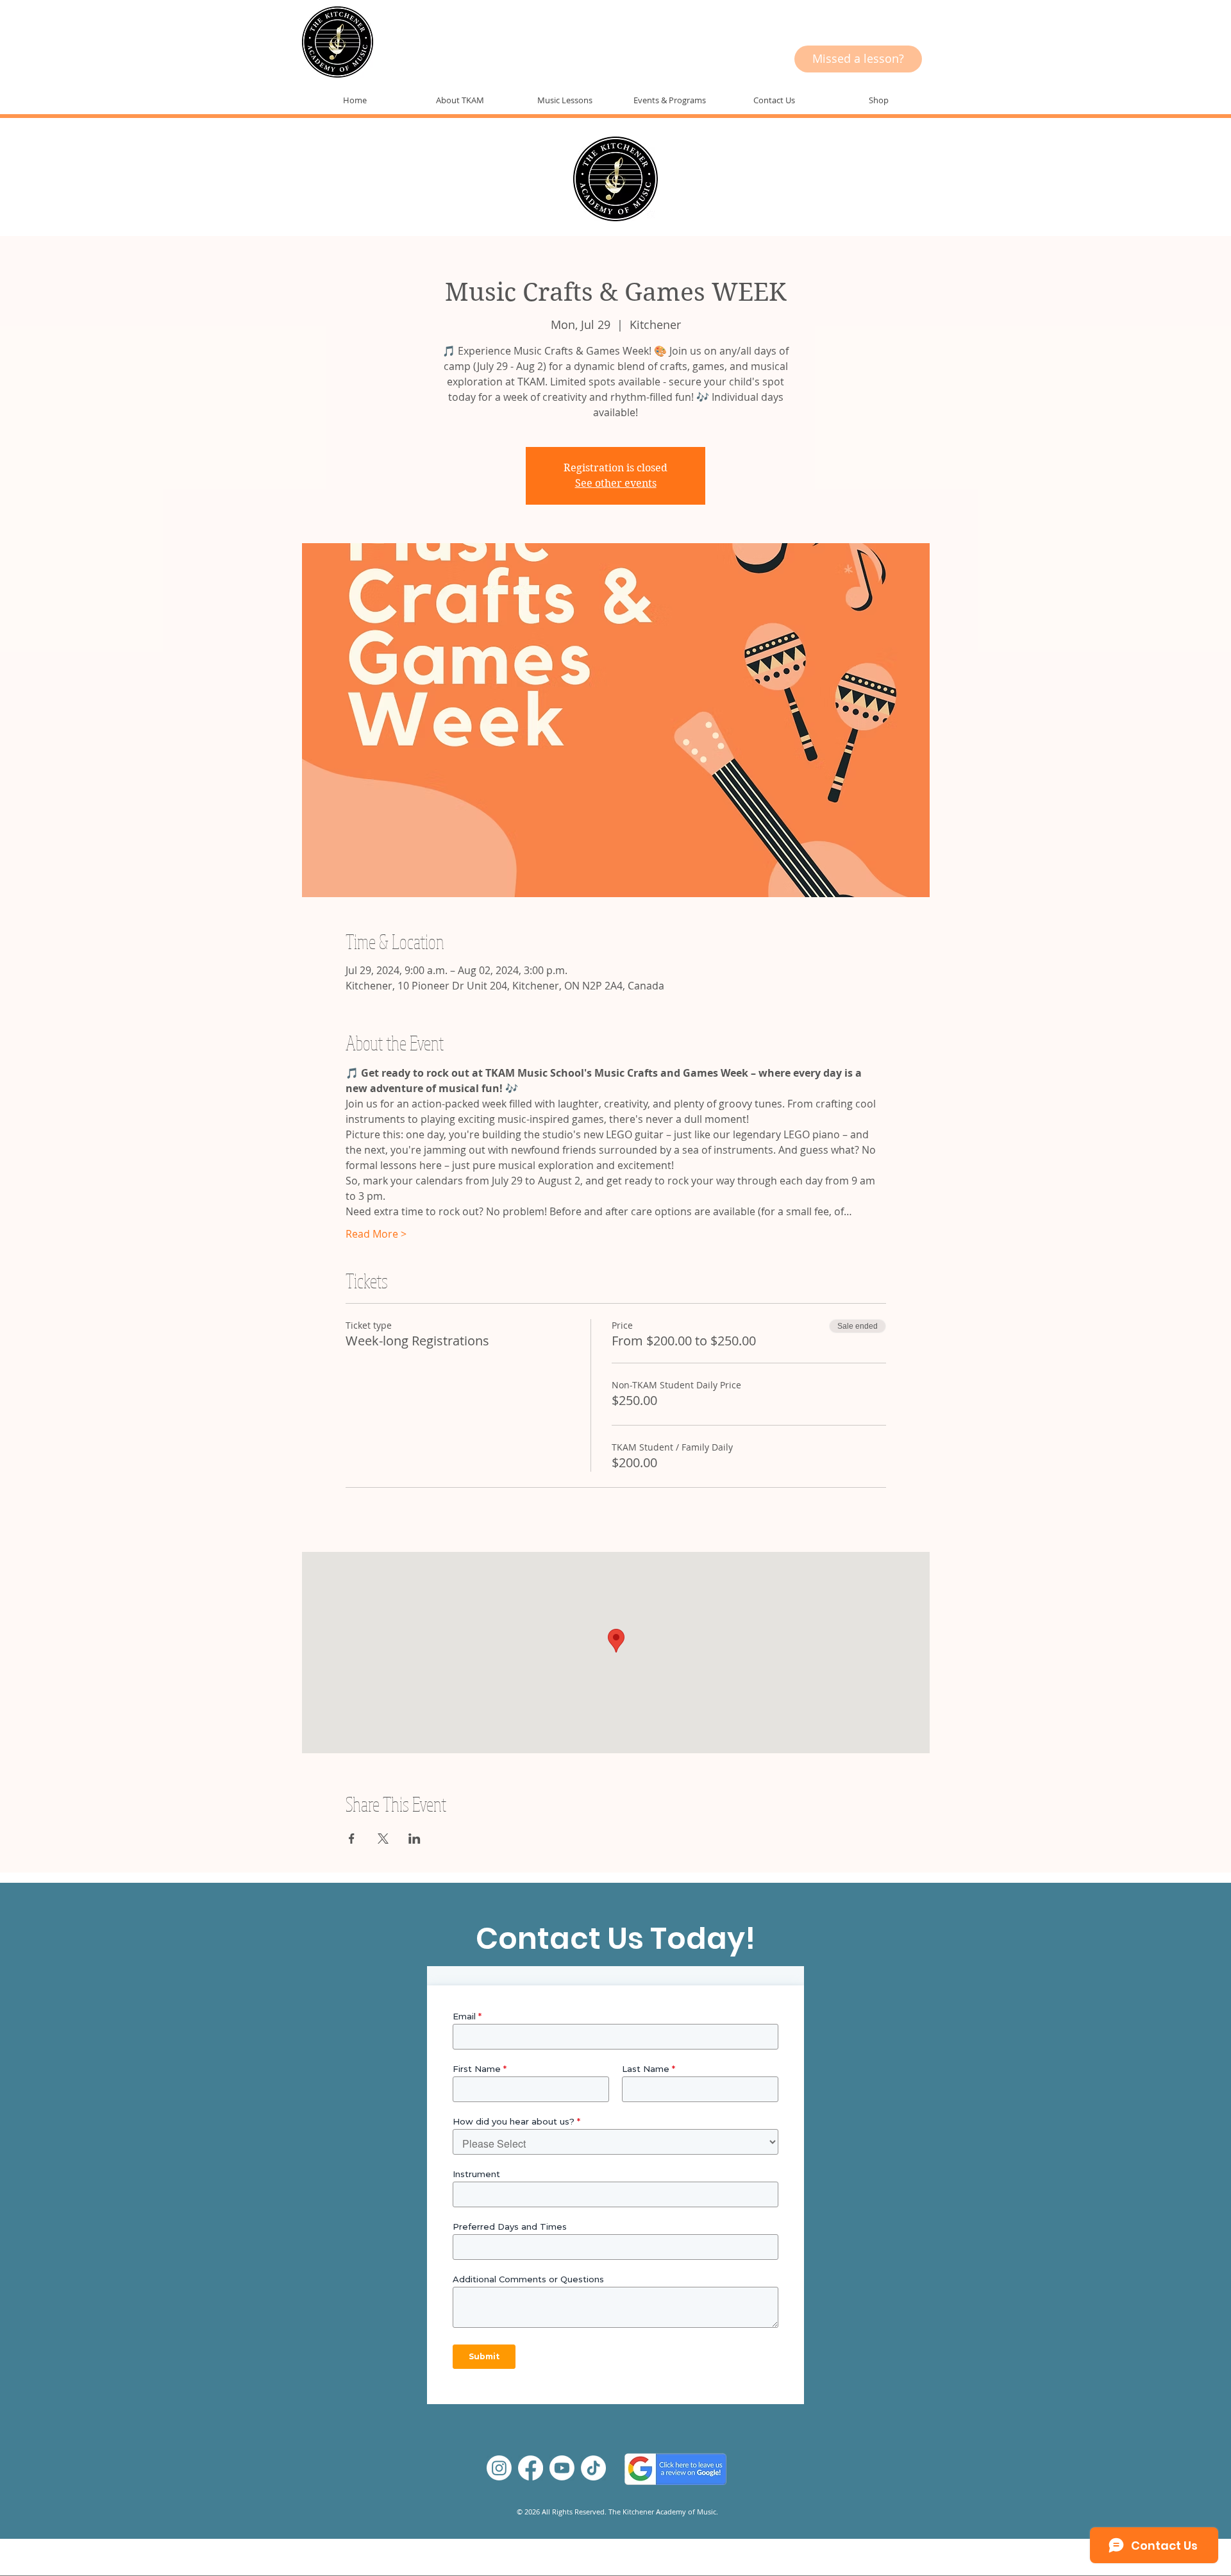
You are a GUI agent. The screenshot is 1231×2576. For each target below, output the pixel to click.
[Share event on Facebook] (352, 1839)
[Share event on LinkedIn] (415, 1839)
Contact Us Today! (615, 1939)
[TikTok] (593, 2468)
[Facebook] (531, 2468)
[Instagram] (499, 2468)
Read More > (376, 1234)
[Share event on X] (383, 1839)
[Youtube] (562, 2468)
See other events (616, 483)
